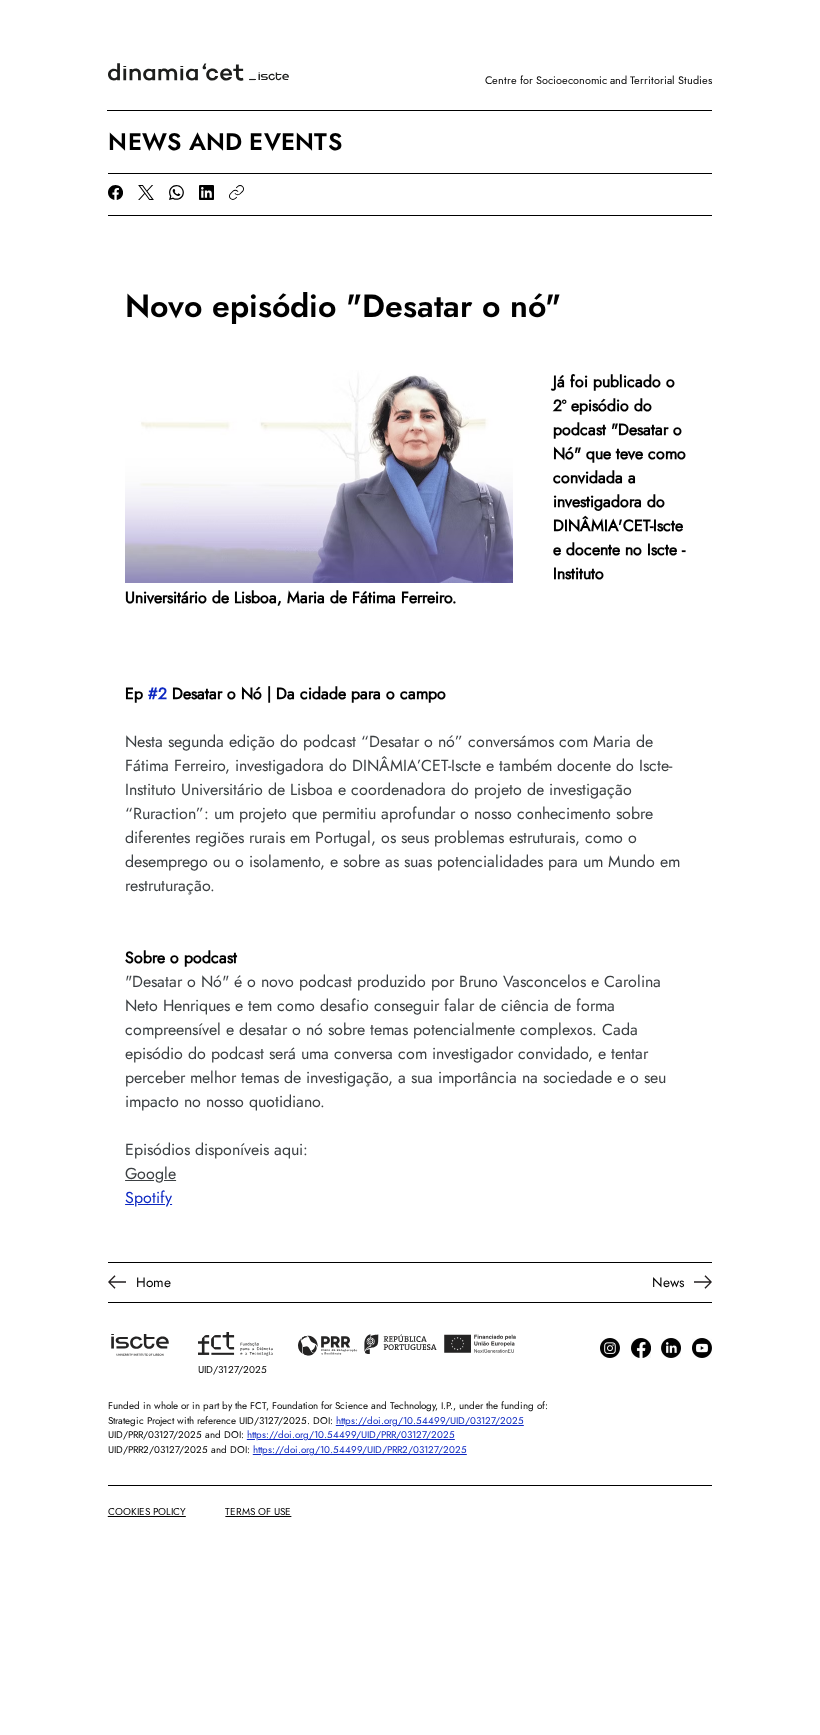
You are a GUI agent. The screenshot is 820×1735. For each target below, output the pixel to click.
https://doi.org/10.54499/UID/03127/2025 (430, 1421)
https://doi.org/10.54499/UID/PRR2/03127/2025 (360, 1450)
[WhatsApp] (176, 192)
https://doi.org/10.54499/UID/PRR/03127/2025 (351, 1435)
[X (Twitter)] (146, 192)
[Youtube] (702, 1348)
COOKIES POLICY (147, 1511)
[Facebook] (115, 192)
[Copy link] (236, 192)
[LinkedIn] (206, 192)
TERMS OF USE (258, 1511)
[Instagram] (610, 1348)
